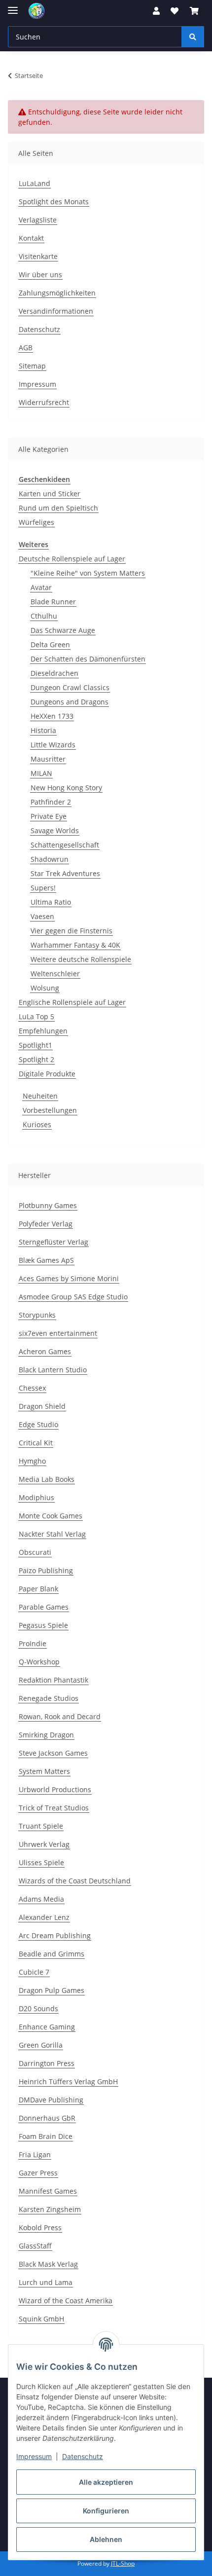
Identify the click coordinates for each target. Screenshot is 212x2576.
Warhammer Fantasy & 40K (75, 945)
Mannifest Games (48, 2191)
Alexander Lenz (44, 1917)
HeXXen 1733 (52, 716)
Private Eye (49, 816)
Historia (43, 730)
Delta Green (50, 644)
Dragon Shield (42, 1406)
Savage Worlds (55, 830)
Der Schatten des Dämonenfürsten (88, 659)
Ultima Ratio (51, 902)
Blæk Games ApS (46, 1260)
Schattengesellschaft (65, 845)
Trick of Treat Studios (54, 1808)
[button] (156, 11)
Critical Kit (36, 1443)
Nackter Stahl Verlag (52, 1534)
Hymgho (32, 1461)
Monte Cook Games (51, 1516)
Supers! (43, 888)
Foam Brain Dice (46, 2136)
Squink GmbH (41, 2319)
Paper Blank (38, 1589)
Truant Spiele (41, 1826)
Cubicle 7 (34, 1972)
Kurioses (37, 1124)
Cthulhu (44, 616)
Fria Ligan (35, 2154)
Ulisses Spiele (41, 1862)
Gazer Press (38, 2173)
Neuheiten (40, 1096)
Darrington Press (47, 2063)
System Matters (44, 1771)
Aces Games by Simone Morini (69, 1278)
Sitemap (32, 366)
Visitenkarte (38, 256)
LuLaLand (35, 183)
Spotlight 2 (36, 1059)
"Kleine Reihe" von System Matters (88, 573)
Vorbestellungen (50, 1110)
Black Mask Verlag (48, 2264)
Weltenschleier (55, 974)
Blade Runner (53, 602)
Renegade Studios (49, 1698)
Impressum (34, 2456)
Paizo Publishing (46, 1570)
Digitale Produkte (47, 1074)
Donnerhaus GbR (47, 2118)
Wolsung (45, 988)
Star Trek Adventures (65, 873)
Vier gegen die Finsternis (71, 931)
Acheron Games (45, 1351)
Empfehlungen (43, 1031)
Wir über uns (40, 275)
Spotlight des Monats (54, 202)
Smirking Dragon (46, 1735)
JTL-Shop (123, 2563)
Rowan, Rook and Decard (60, 1716)
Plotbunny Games (48, 1205)
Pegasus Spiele (43, 1625)
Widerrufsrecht (44, 402)
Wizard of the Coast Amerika (66, 2300)
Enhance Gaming (47, 2027)
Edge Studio (38, 1424)
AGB (26, 348)
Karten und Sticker (50, 494)
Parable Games (44, 1607)
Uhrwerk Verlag (44, 1844)
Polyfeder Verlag (46, 1224)
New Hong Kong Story (66, 788)
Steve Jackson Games (53, 1753)
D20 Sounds (38, 2008)
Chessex (32, 1388)
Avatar (41, 587)
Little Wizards (53, 745)
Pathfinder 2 (51, 802)
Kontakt (31, 238)
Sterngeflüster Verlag (53, 1242)
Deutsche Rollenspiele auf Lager (72, 559)
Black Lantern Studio (53, 1370)
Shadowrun (50, 859)
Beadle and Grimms (52, 1954)
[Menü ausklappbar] (13, 6)
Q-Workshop (39, 1662)
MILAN (41, 773)
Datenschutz (83, 2456)
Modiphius (36, 1497)
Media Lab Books (47, 1479)
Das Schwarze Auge (63, 630)
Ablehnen (106, 2539)
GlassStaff (35, 2246)
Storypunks (37, 1315)
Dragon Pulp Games (52, 1990)
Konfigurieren (106, 2511)
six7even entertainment (58, 1333)
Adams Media (41, 1899)
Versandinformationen (56, 311)
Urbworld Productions (55, 1789)
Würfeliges (36, 522)
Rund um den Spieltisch (58, 508)
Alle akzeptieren (106, 2482)
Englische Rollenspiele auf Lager (72, 1002)
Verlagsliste (38, 220)
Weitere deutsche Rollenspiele (81, 959)
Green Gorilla (41, 2045)
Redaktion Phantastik (53, 1680)
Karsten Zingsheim (50, 2209)
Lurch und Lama (46, 2282)
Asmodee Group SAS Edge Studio (73, 1297)
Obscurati (35, 1552)
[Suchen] (193, 37)
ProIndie (33, 1643)
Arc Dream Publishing (55, 1935)
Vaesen (42, 916)
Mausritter (48, 759)
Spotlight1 (35, 1045)
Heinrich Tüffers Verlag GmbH (68, 2081)
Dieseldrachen (54, 673)
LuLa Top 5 (36, 1016)
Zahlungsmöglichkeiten (57, 293)
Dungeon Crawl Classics (70, 687)
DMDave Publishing (51, 2100)
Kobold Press (40, 2227)
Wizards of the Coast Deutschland (75, 1881)
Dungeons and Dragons (70, 702)
